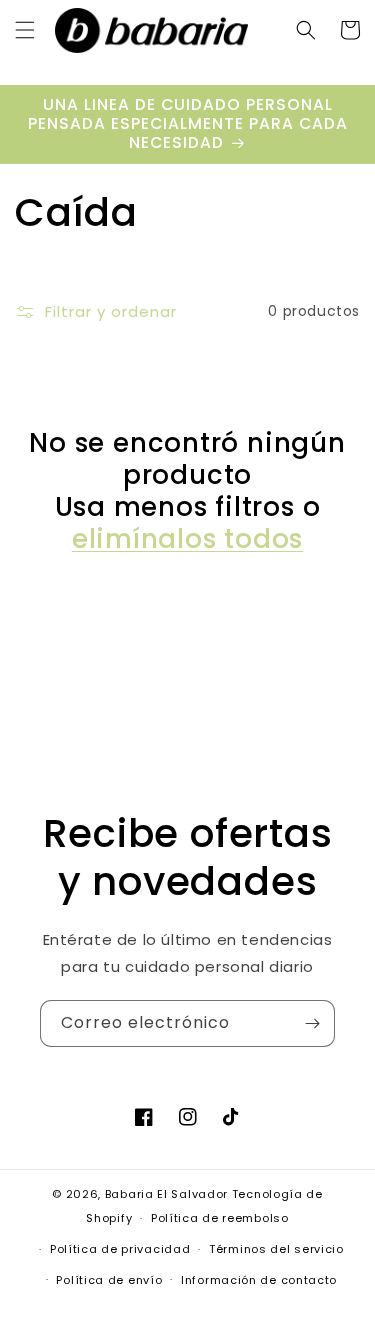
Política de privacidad (120, 1249)
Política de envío (109, 1280)
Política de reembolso (220, 1218)
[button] (25, 30)
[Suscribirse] (312, 1023)
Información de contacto (259, 1280)
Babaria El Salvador (166, 1194)
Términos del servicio (276, 1249)
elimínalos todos (187, 539)
